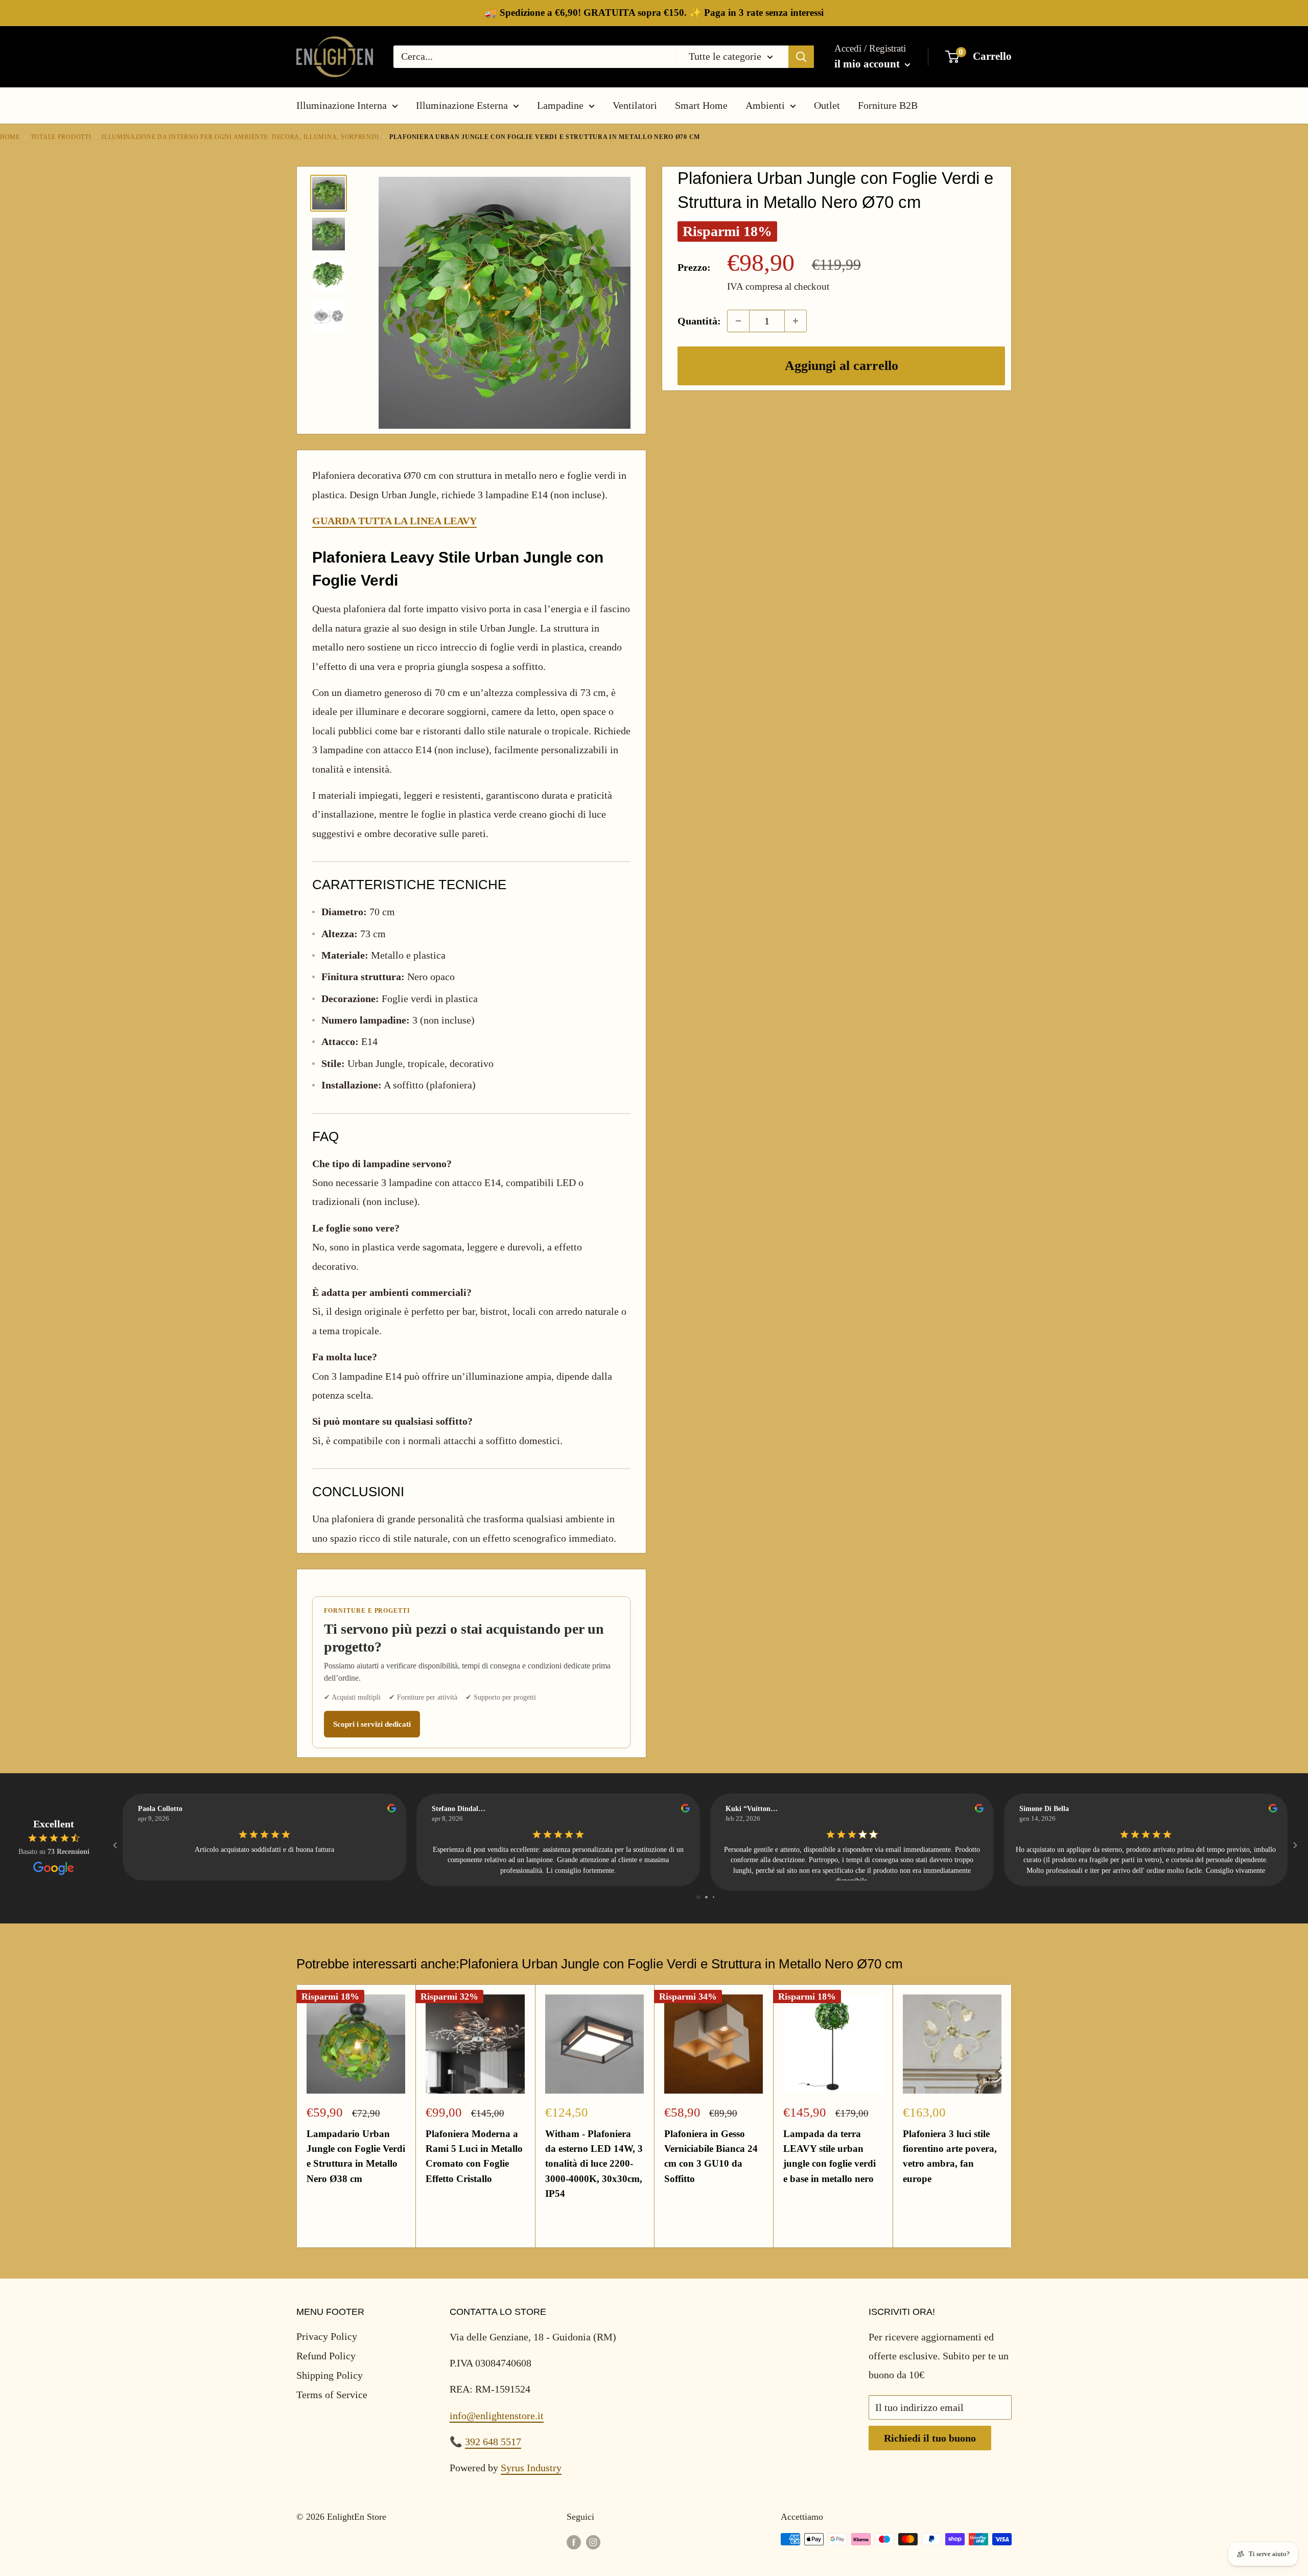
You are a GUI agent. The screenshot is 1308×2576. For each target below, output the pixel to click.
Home (10, 137)
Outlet (827, 105)
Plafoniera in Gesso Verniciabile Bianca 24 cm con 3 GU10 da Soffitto (711, 2156)
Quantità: (699, 321)
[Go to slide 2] (706, 1897)
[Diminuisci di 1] (738, 321)
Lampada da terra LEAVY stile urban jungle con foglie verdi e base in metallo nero (830, 2156)
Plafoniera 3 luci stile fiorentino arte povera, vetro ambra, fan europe (950, 2156)
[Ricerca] (801, 57)
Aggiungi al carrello (842, 366)
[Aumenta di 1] (796, 321)
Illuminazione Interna (342, 105)
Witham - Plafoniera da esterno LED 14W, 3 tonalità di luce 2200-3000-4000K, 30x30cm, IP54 (594, 2164)
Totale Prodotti (61, 137)
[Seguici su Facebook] (574, 2542)
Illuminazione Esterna (462, 105)
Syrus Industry (531, 2468)
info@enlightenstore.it (497, 2416)
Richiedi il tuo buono (930, 2438)
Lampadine (560, 105)
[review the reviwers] (392, 1810)
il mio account (868, 64)
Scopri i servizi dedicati (372, 1724)
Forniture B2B (888, 105)
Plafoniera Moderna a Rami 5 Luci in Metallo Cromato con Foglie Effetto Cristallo (474, 2156)
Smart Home (701, 105)
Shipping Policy (330, 2375)
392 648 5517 (493, 2442)
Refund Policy (326, 2356)
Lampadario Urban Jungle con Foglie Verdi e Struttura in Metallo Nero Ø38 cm (356, 2156)
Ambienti (765, 105)
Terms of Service (332, 2395)
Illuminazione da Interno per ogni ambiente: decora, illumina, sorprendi (240, 137)
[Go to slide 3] (714, 1897)
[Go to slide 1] (698, 1897)
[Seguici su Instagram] (593, 2542)
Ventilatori (635, 105)
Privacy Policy (327, 2336)
